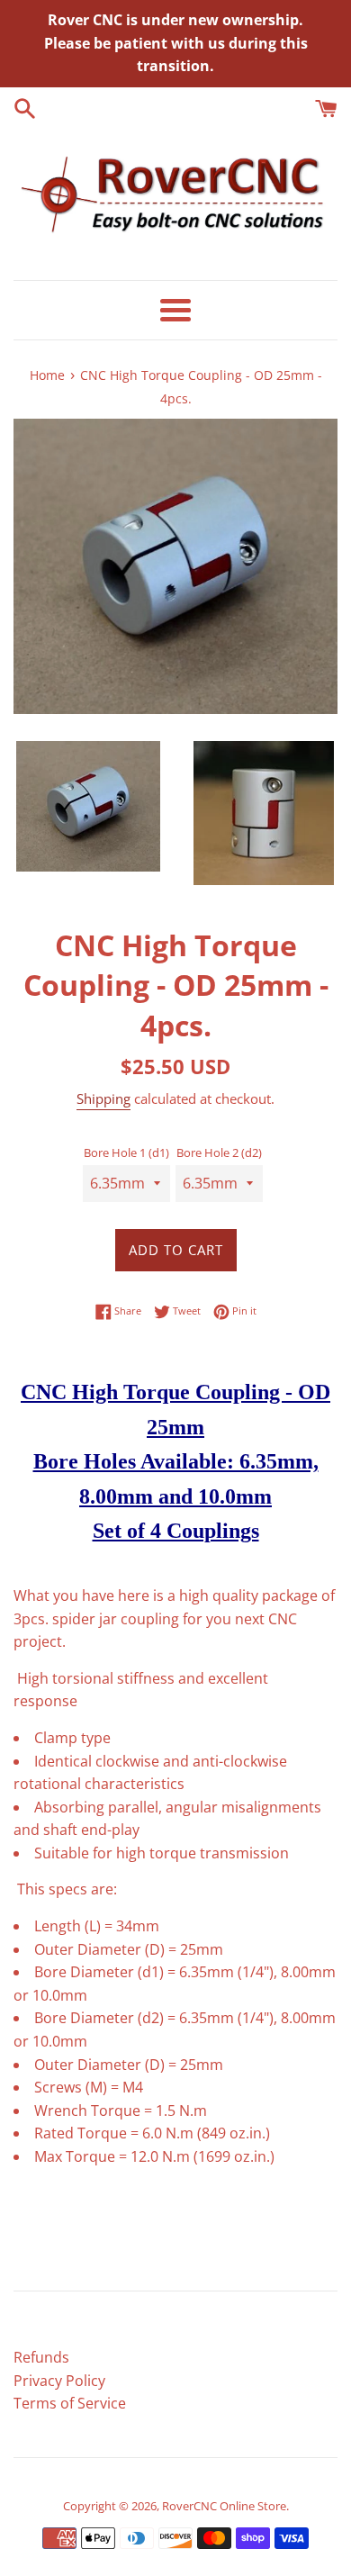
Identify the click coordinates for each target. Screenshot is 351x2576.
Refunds (41, 2357)
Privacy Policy (59, 2381)
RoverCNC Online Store (224, 2506)
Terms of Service (70, 2403)
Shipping (103, 1098)
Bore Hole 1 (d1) (126, 1152)
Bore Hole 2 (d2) (219, 1152)
